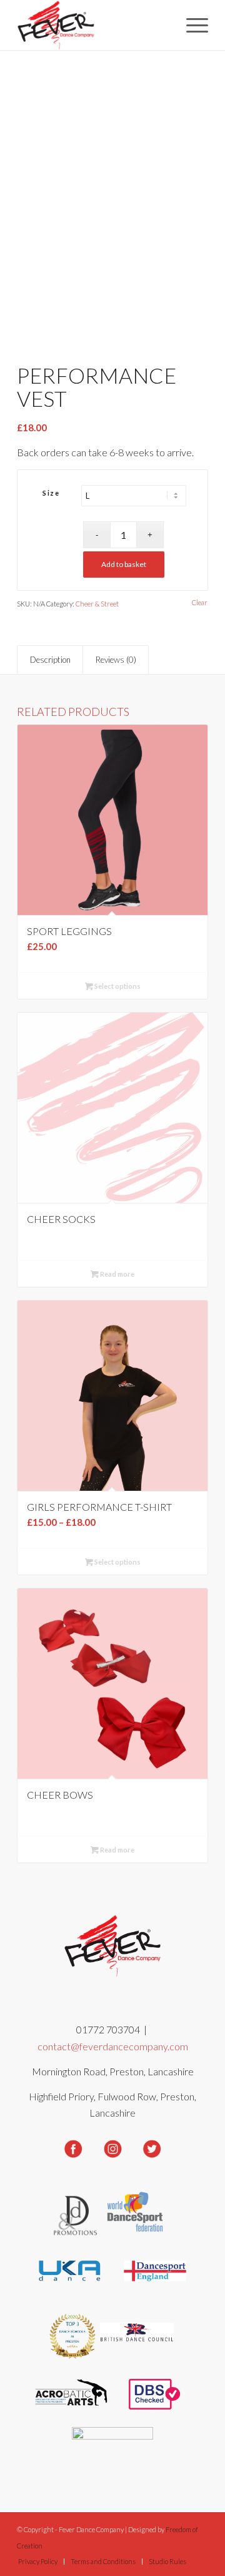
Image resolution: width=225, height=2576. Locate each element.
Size (51, 493)
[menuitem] (191, 25)
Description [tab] (50, 660)
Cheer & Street (97, 604)
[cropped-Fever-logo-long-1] (93, 25)
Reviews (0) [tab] (116, 660)
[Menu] (191, 25)
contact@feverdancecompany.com (113, 2046)
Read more (117, 1274)
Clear (200, 602)
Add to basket (124, 564)
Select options (117, 986)
